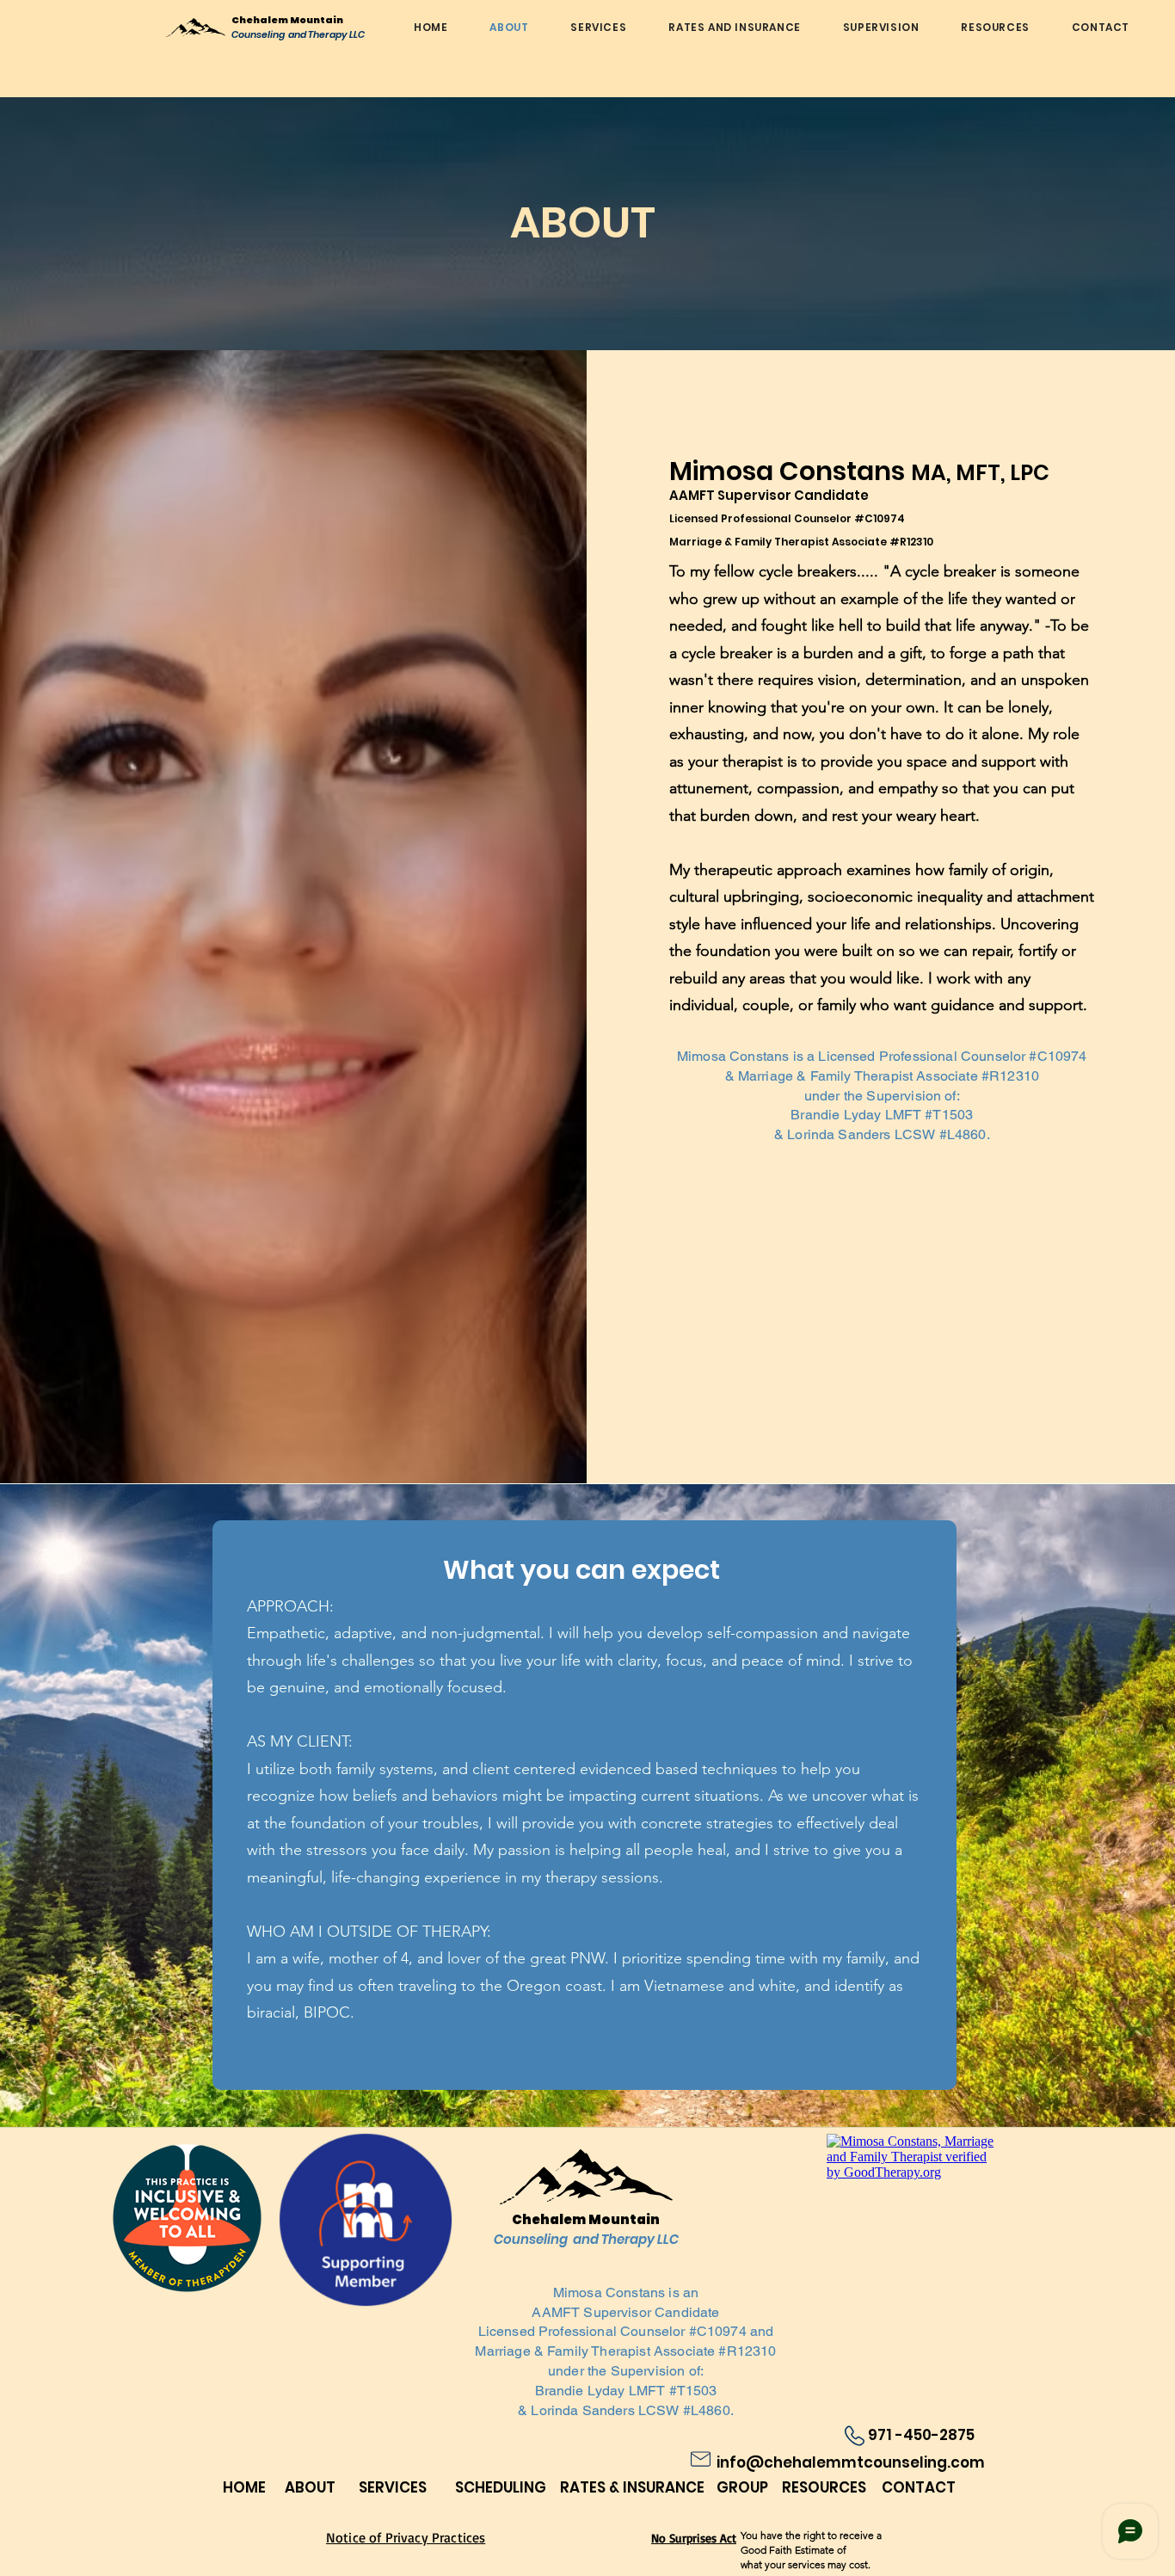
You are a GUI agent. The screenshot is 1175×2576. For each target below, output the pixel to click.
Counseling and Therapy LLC (298, 34)
